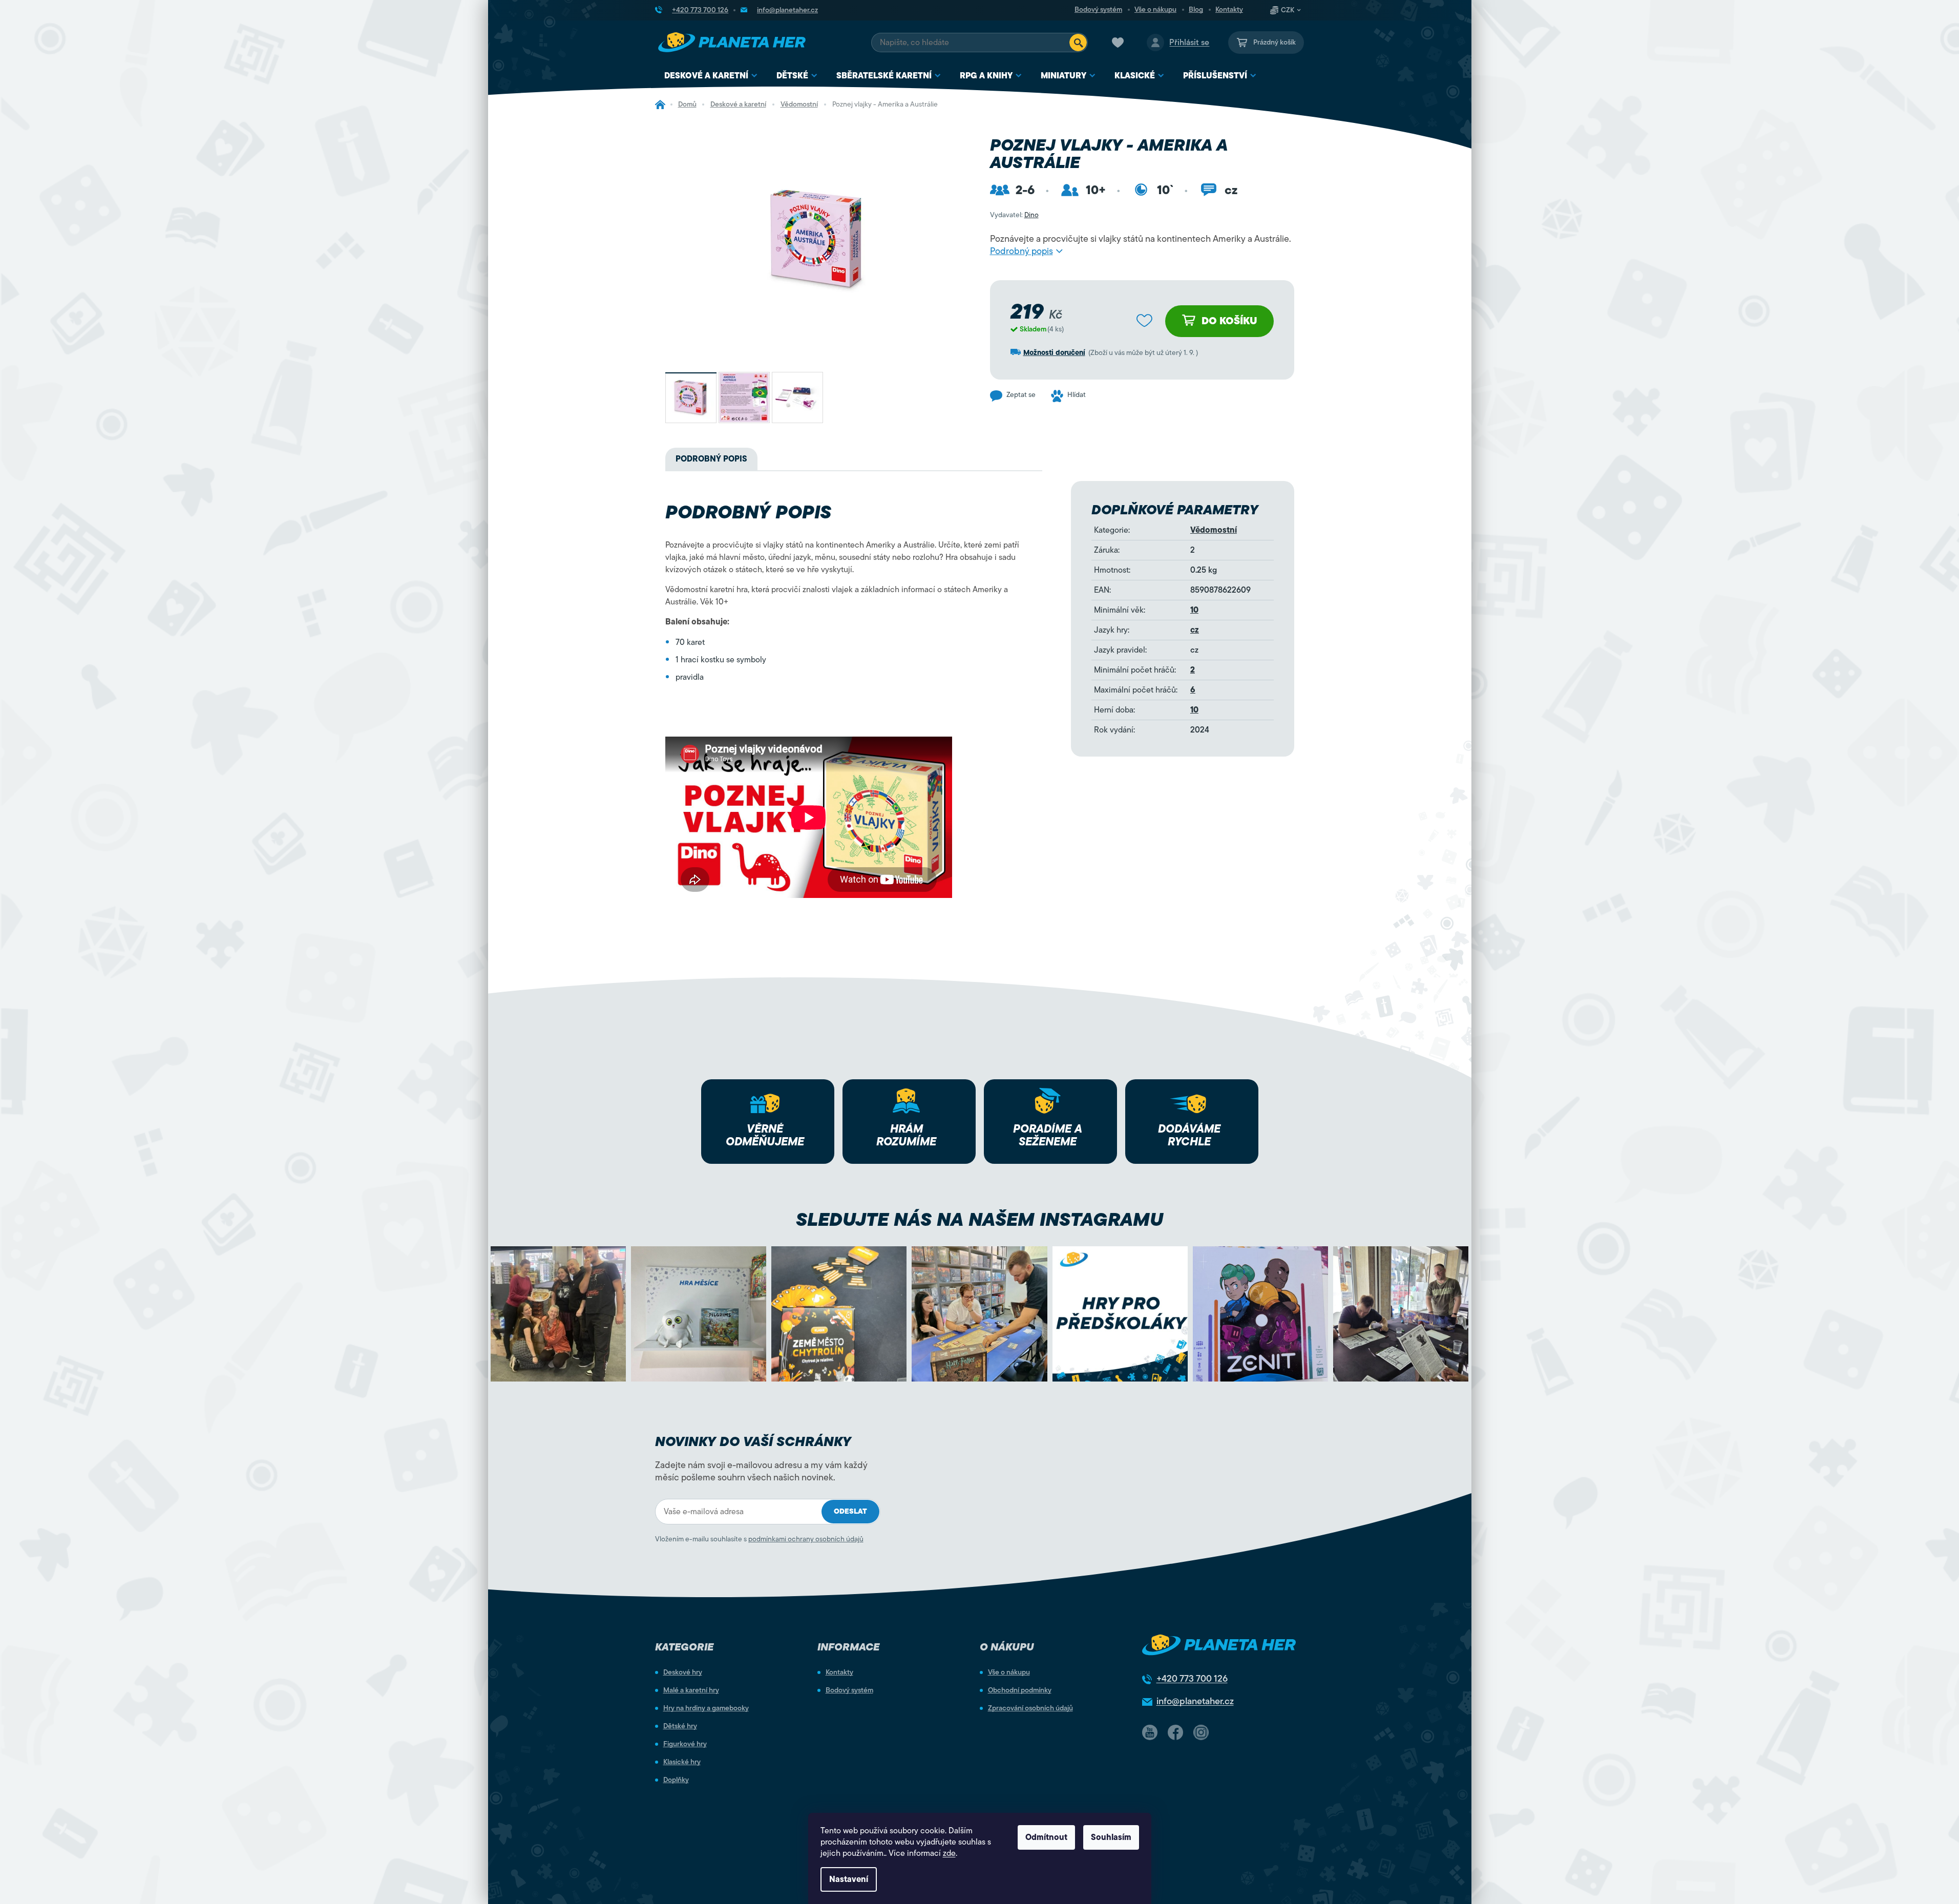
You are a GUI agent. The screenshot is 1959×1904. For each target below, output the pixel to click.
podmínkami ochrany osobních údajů (806, 1539)
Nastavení (849, 1879)
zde (949, 1853)
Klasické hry (682, 1762)
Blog (1196, 10)
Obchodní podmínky (1020, 1690)
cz (1195, 630)
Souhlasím (1111, 1837)
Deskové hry (683, 1672)
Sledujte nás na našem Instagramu (980, 1219)
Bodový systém (1098, 10)
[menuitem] (711, 76)
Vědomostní (1214, 530)
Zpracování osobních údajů (1030, 1708)
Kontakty (1229, 10)
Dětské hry (680, 1726)
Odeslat (850, 1511)
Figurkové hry (685, 1744)
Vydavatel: (1014, 215)
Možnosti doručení (1054, 353)
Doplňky (676, 1780)
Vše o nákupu (1155, 10)
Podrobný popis (1021, 251)
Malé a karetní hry (691, 1690)
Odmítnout (1046, 1837)
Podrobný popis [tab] (711, 459)
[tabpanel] (845, 634)
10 (1194, 610)
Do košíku (1229, 321)
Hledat (1078, 43)
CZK (1288, 10)
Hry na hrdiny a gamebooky (706, 1708)
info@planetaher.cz (1195, 1701)
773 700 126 (1192, 1679)
